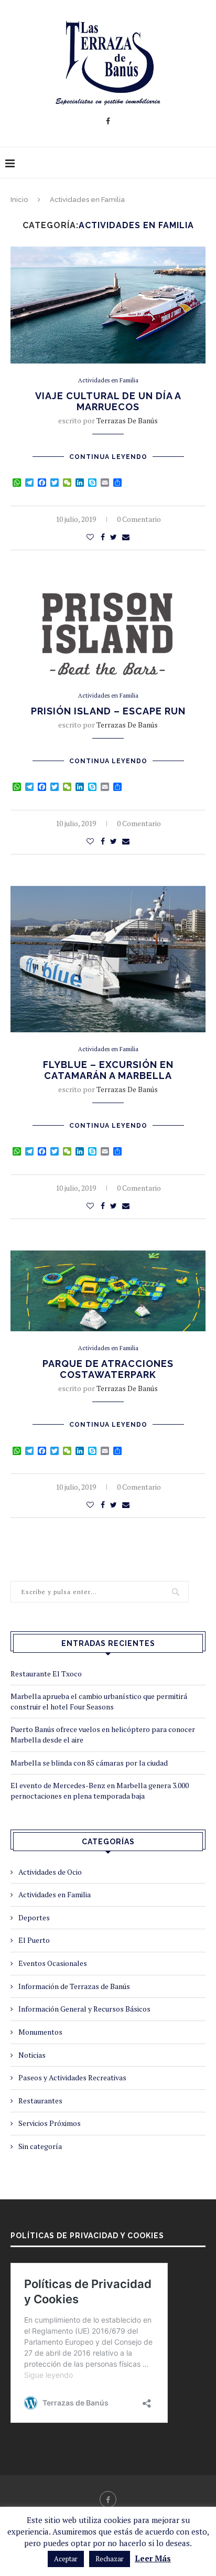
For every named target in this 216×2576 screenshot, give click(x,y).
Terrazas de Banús (127, 420)
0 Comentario (139, 519)
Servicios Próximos (50, 2123)
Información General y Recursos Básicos (84, 2009)
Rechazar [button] (110, 2559)
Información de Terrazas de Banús (74, 1986)
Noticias (32, 2055)
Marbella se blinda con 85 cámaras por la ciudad (89, 1763)
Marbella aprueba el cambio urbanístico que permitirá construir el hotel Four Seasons (99, 1701)
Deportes (34, 1917)
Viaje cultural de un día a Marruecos (108, 401)
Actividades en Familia (108, 381)
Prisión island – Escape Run (108, 711)
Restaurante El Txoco (46, 1674)
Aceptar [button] (66, 2559)
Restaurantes (40, 2101)
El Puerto (34, 1940)
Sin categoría (40, 2146)
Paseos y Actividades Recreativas (72, 2077)
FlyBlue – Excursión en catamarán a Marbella (108, 1070)
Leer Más (153, 2558)
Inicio (19, 200)
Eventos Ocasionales (53, 1963)
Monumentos (40, 2032)
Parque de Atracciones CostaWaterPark (108, 1369)
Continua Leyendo (108, 457)
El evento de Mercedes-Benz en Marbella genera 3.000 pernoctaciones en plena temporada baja (100, 1791)
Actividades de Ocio (50, 1872)
